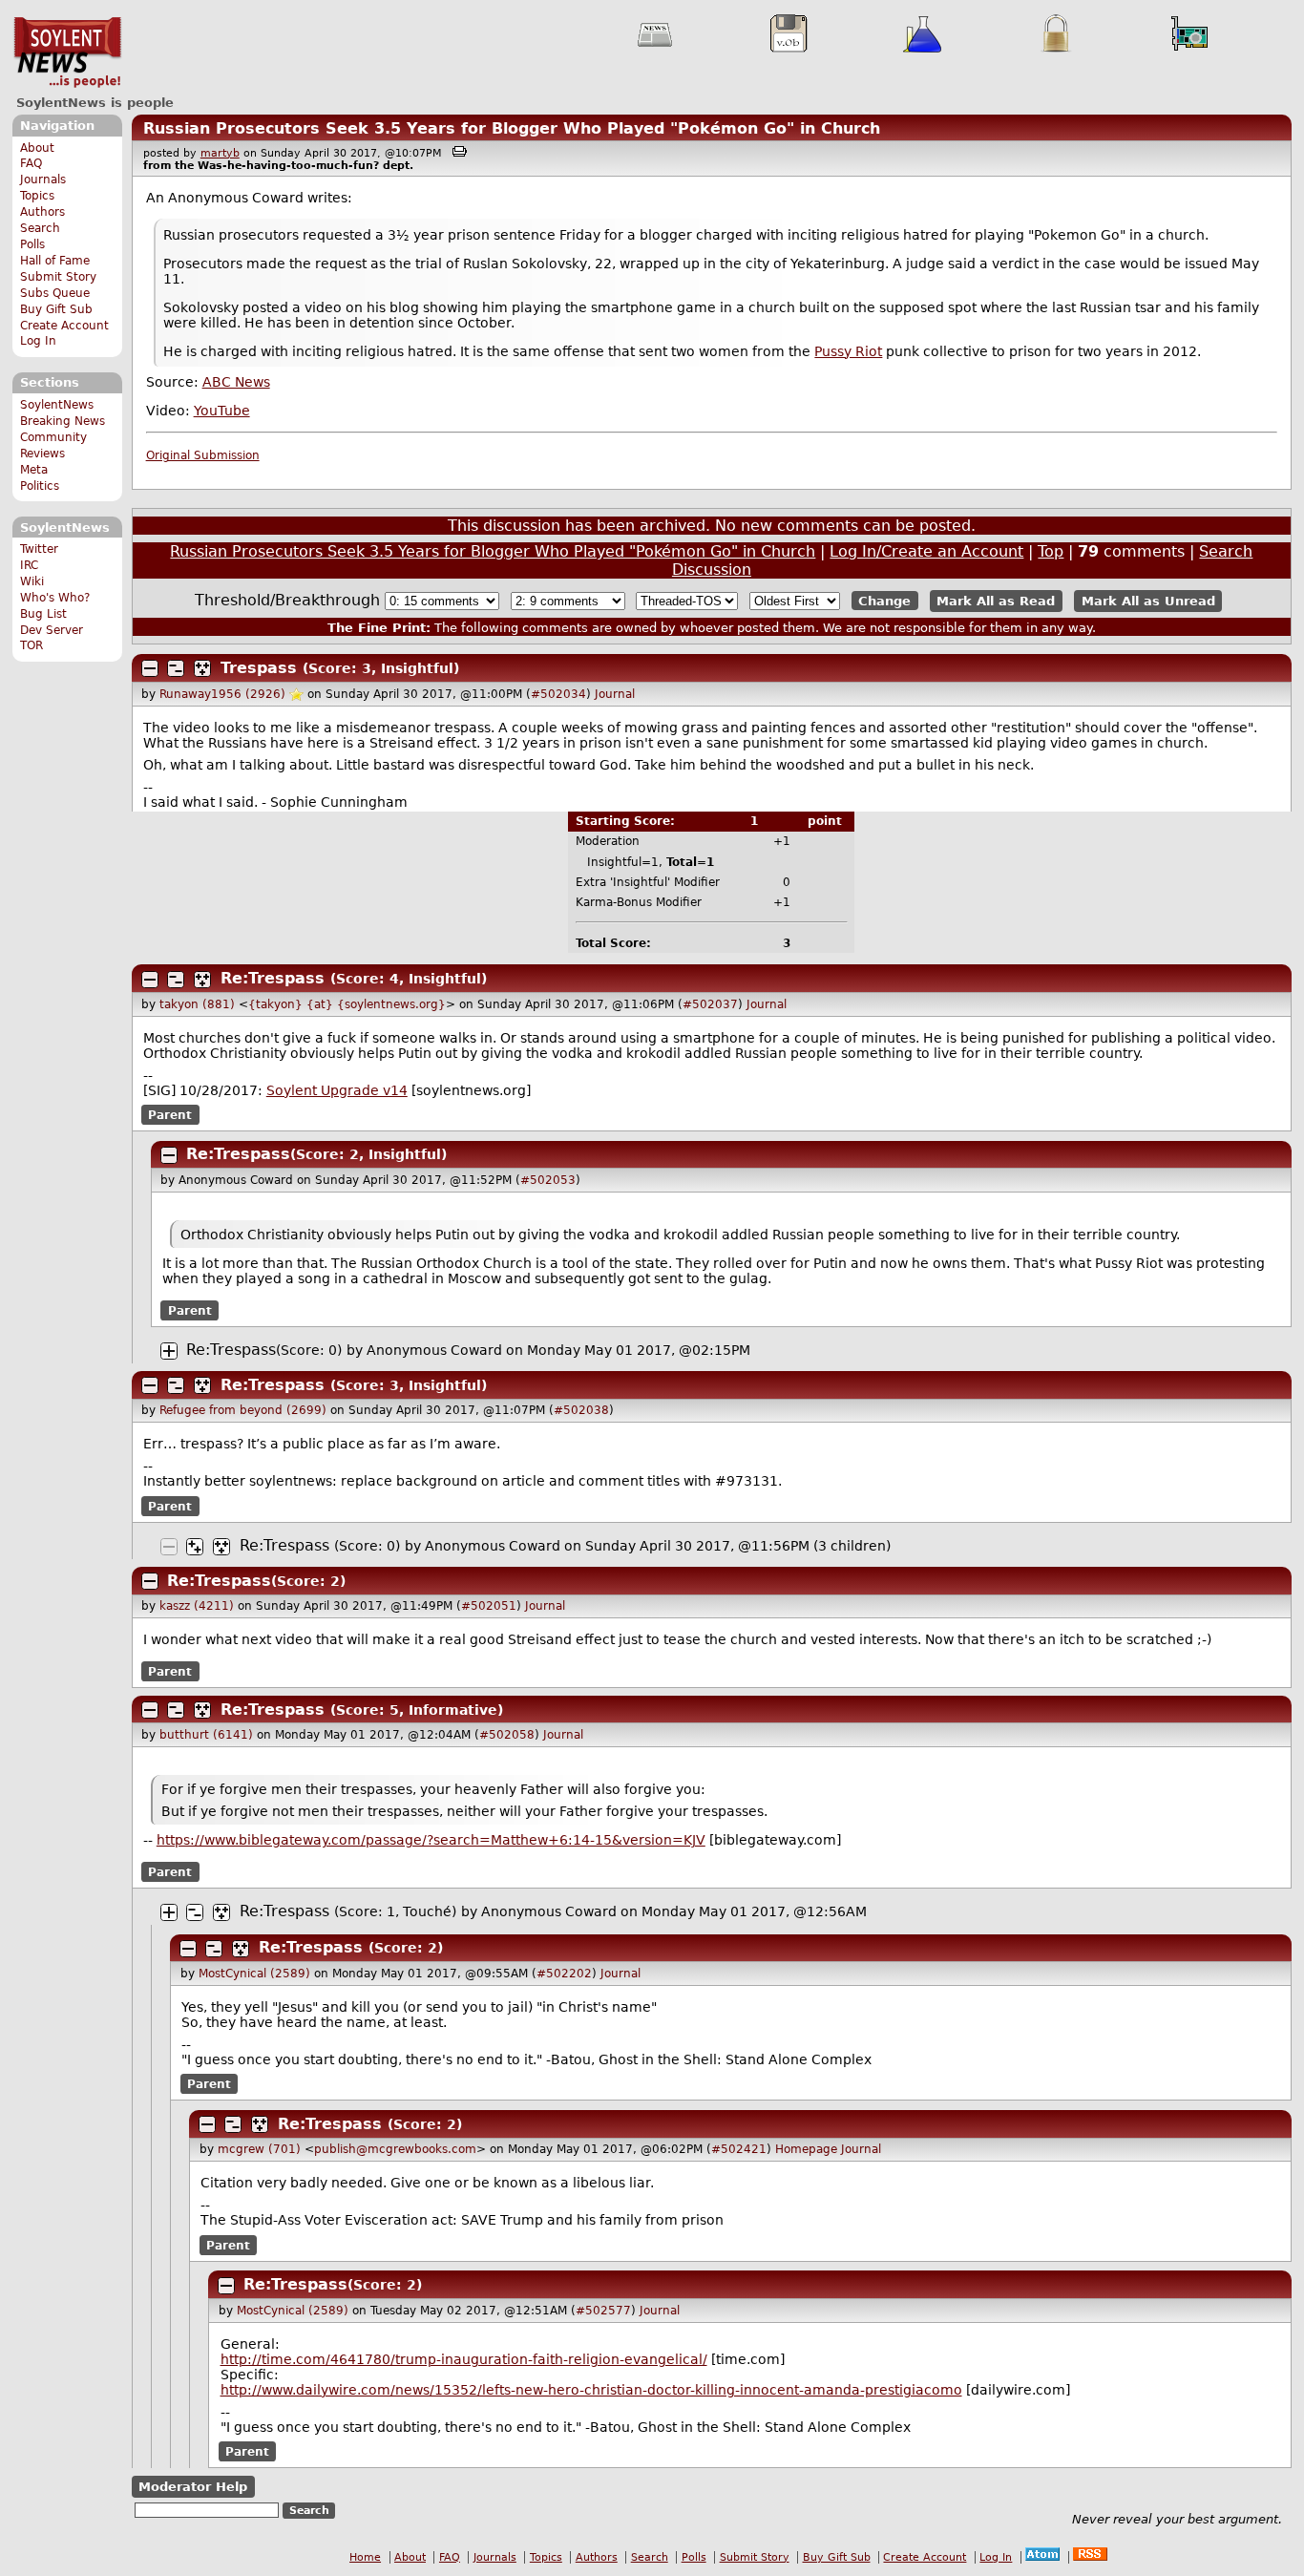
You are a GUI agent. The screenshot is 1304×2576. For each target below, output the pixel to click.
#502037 (710, 1004)
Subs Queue (55, 293)
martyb (220, 153)
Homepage (806, 2149)
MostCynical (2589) (254, 1974)
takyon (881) (197, 1004)
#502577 (603, 2311)
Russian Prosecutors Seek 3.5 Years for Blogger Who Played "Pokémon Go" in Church (512, 128)
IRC (29, 565)
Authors (42, 212)
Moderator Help (193, 2487)
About (37, 148)
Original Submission (203, 455)
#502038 (581, 1410)
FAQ (31, 163)
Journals (43, 179)
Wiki (32, 581)
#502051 (489, 1606)
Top (1051, 551)
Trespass (259, 668)
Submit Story (58, 277)
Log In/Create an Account (926, 551)
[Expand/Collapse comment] (150, 668)
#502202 (564, 1974)
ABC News (236, 382)
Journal (615, 694)
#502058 (507, 1735)
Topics (37, 196)
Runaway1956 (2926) (222, 694)
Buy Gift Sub (56, 309)
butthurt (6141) (206, 1735)
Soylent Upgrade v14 (337, 1090)
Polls (32, 244)
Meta (34, 470)
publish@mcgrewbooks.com (395, 2149)
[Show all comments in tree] (202, 668)
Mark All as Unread (1148, 601)
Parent (170, 1114)
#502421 (739, 2149)
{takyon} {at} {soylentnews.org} (347, 1004)
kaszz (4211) (197, 1606)
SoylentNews (67, 53)
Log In (38, 341)
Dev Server (52, 630)
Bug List (43, 614)
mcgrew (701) (259, 2149)
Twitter (39, 549)
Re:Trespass (273, 978)
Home (365, 2557)
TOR (32, 645)
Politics (40, 486)
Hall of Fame (55, 261)
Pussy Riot (848, 351)
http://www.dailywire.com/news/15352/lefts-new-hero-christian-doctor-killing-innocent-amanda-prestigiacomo (591, 2390)
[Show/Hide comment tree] (176, 668)
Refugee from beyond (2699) (243, 1410)
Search (40, 228)
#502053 (548, 1180)
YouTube (222, 411)
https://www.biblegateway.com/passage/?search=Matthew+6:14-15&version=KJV (431, 1840)
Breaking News (63, 421)
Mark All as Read (996, 601)
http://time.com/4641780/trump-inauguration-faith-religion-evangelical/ (464, 2359)
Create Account (64, 326)
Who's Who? (55, 598)
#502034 (558, 694)
